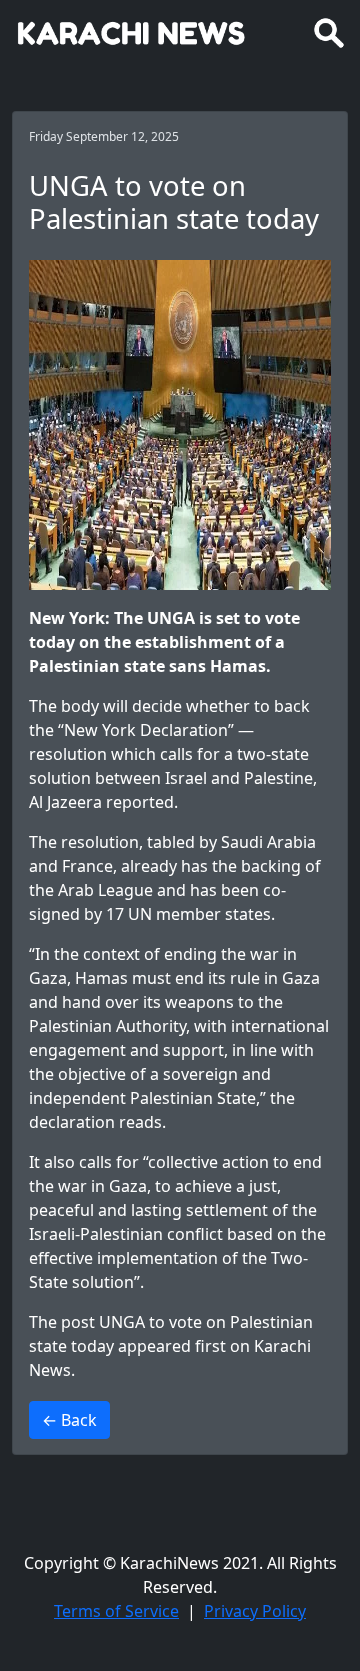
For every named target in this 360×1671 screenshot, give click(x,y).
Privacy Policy (255, 1611)
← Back (69, 1420)
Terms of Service (116, 1611)
